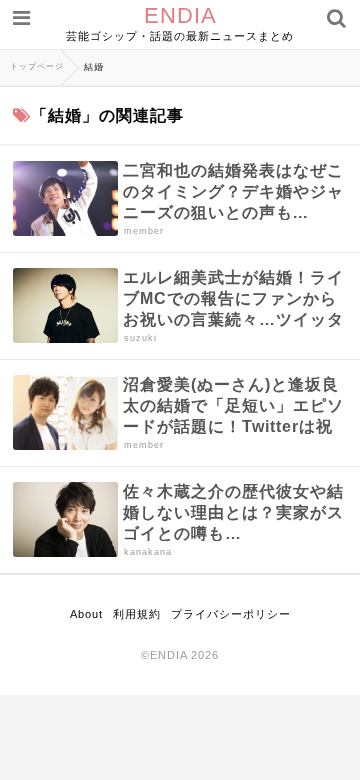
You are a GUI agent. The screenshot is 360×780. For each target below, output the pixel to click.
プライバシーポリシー (231, 614)
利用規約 (137, 614)
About (86, 614)
